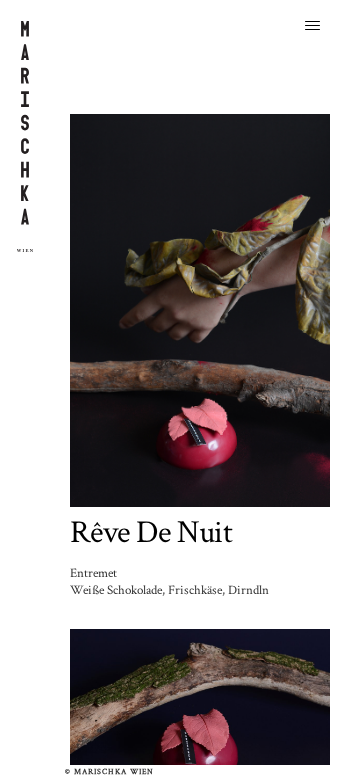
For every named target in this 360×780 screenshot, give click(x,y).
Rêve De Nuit (151, 532)
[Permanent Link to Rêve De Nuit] (200, 309)
